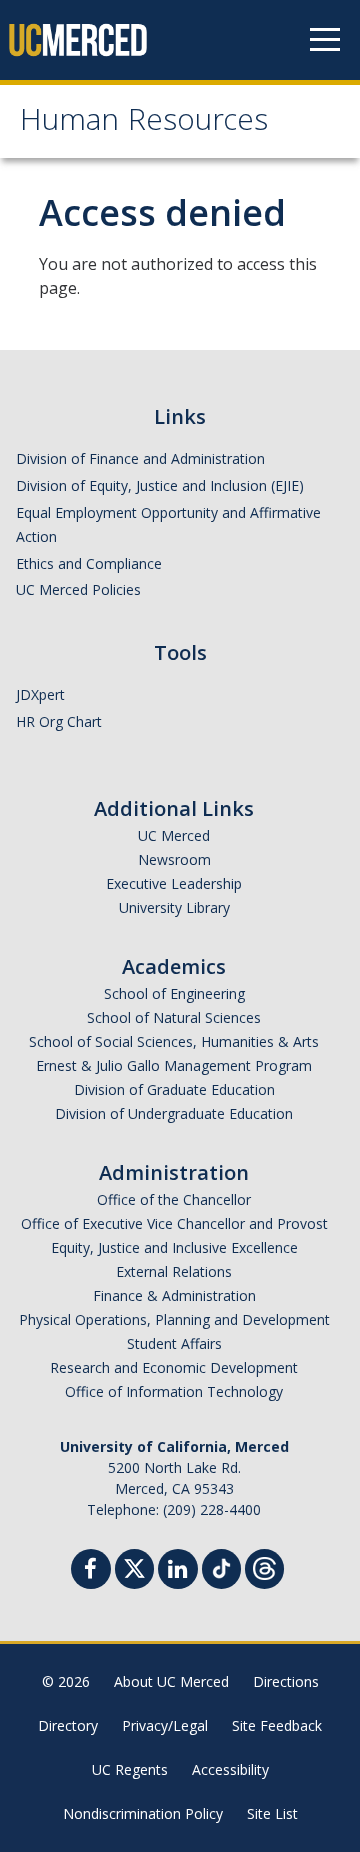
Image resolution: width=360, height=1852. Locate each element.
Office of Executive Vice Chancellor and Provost (174, 1223)
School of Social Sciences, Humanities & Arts (174, 1041)
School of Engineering (174, 993)
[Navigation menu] (325, 40)
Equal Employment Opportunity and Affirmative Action (168, 524)
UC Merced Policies (78, 589)
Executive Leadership (174, 883)
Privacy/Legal (165, 1725)
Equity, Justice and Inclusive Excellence (174, 1247)
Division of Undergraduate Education (174, 1113)
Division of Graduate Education (174, 1089)
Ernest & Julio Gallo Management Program (174, 1065)
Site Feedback (277, 1725)
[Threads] (264, 1566)
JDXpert (40, 694)
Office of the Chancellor (174, 1199)
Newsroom (174, 859)
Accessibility (230, 1769)
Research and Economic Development (174, 1367)
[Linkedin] (178, 1571)
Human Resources (144, 123)
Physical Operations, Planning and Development (174, 1319)
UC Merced (174, 835)
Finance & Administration (174, 1295)
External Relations (174, 1271)
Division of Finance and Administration (140, 458)
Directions (286, 1681)
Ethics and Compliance (89, 563)
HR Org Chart (59, 721)
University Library (174, 907)
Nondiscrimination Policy (143, 1813)
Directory (68, 1725)
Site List (272, 1813)
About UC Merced (171, 1681)
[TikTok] (221, 1566)
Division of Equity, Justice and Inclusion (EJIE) (160, 485)
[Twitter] (134, 1566)
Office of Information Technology (174, 1391)
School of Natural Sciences (174, 1017)
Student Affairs (174, 1343)
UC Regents (130, 1769)
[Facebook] (91, 1571)
